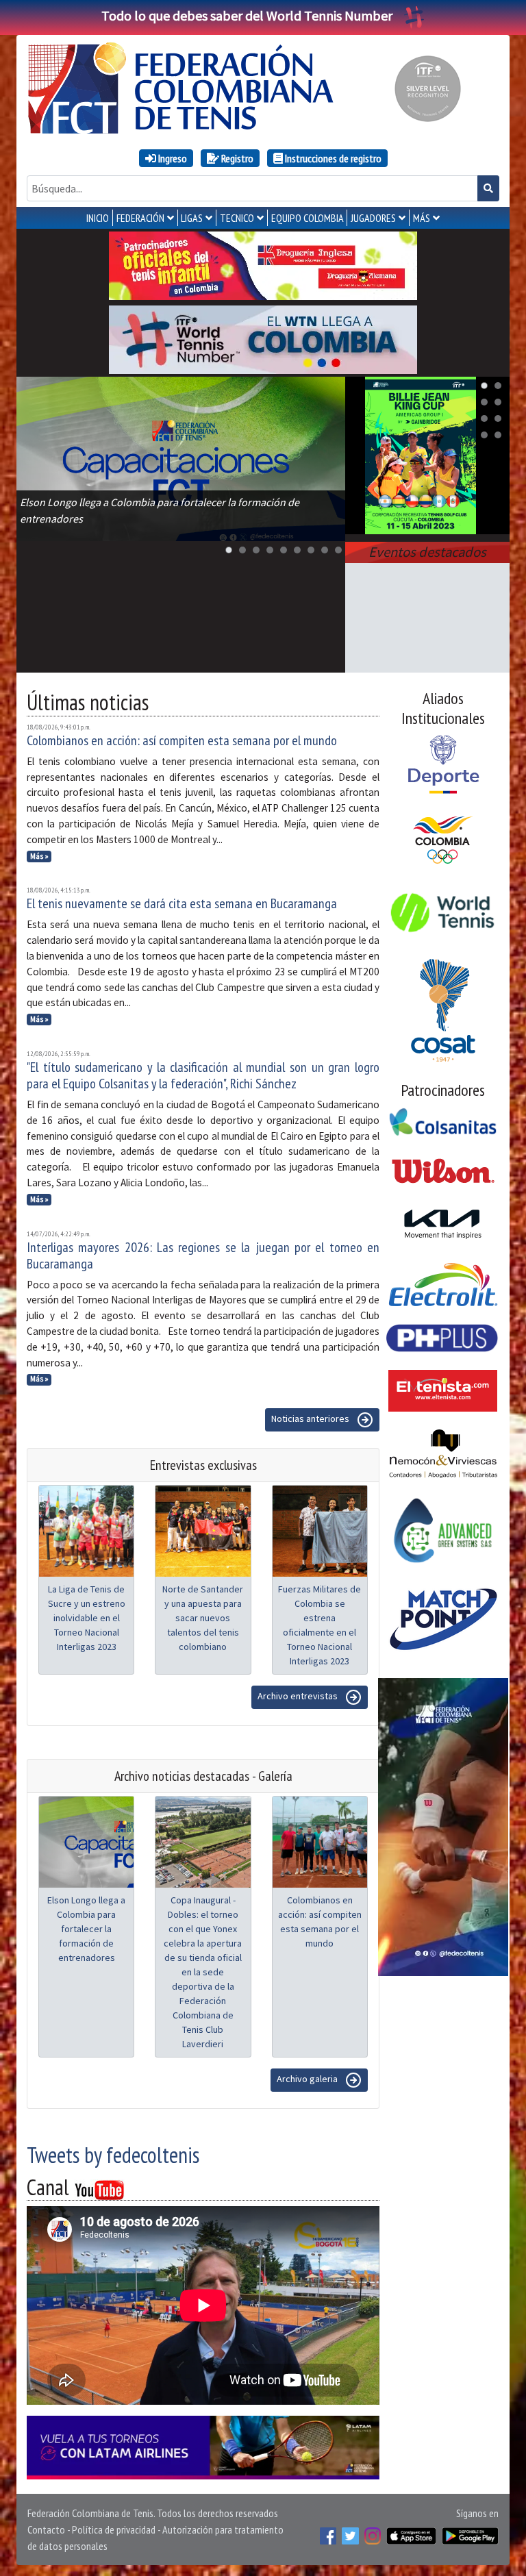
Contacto (46, 2529)
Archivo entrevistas (299, 1697)
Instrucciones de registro (332, 158)
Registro (236, 158)
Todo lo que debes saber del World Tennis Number (247, 15)
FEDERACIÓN (140, 218)
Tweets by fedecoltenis (113, 2155)
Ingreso (172, 158)
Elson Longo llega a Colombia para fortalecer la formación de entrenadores (86, 1929)
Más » (39, 856)
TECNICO (237, 218)
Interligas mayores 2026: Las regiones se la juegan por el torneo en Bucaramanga (203, 1255)
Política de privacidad (114, 2529)
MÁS (422, 218)
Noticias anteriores (311, 1419)
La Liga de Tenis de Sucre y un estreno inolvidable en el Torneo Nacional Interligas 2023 (87, 1618)
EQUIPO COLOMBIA (308, 218)
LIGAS (192, 218)
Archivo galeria (308, 2079)
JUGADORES (373, 218)
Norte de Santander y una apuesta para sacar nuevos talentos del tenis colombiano (203, 1618)
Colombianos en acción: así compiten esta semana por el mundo (182, 740)
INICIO (98, 218)
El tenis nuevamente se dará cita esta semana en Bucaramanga (182, 903)
